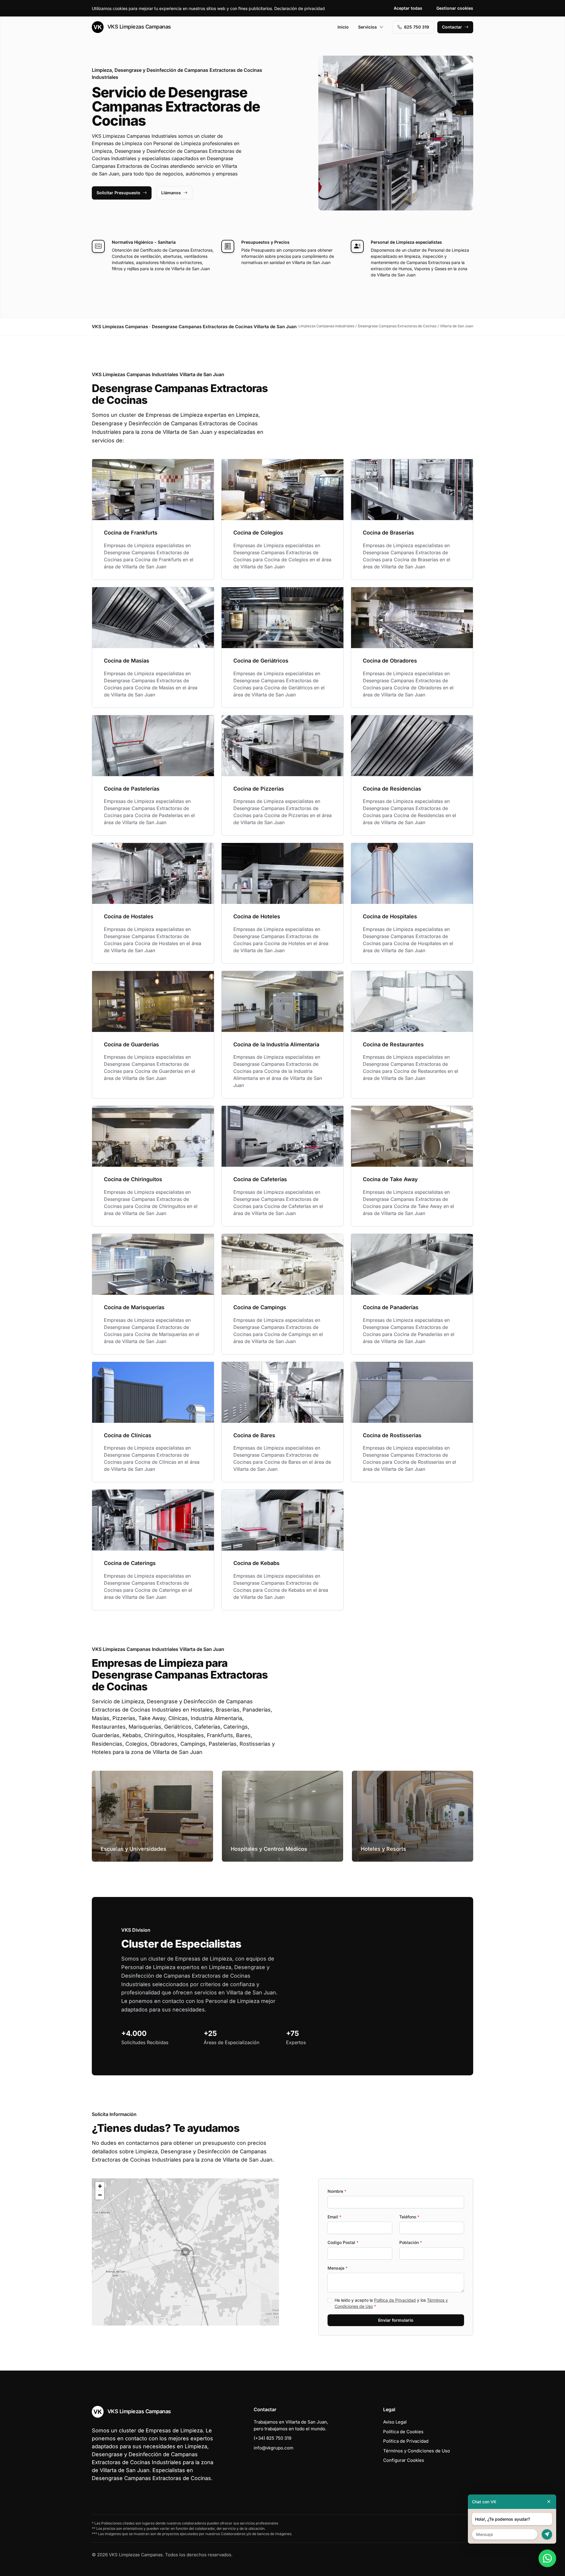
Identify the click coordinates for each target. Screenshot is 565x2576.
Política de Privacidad (395, 2300)
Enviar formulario (396, 2320)
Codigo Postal (343, 2242)
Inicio (343, 27)
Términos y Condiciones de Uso (417, 2451)
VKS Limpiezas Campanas (138, 27)
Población (411, 2242)
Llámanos (171, 193)
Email (334, 2217)
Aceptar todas (408, 8)
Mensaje (338, 2268)
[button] (185, 2252)
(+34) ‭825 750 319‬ (272, 2438)
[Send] (547, 2534)
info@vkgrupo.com (274, 2448)
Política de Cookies (403, 2432)
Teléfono (409, 2217)
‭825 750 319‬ (417, 27)
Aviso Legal (395, 2422)
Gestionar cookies (455, 8)
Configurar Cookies (404, 2460)
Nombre (337, 2191)
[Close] (549, 2502)
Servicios (368, 27)
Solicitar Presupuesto (118, 193)
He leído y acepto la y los (391, 2303)
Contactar (452, 27)
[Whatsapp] (547, 2558)
